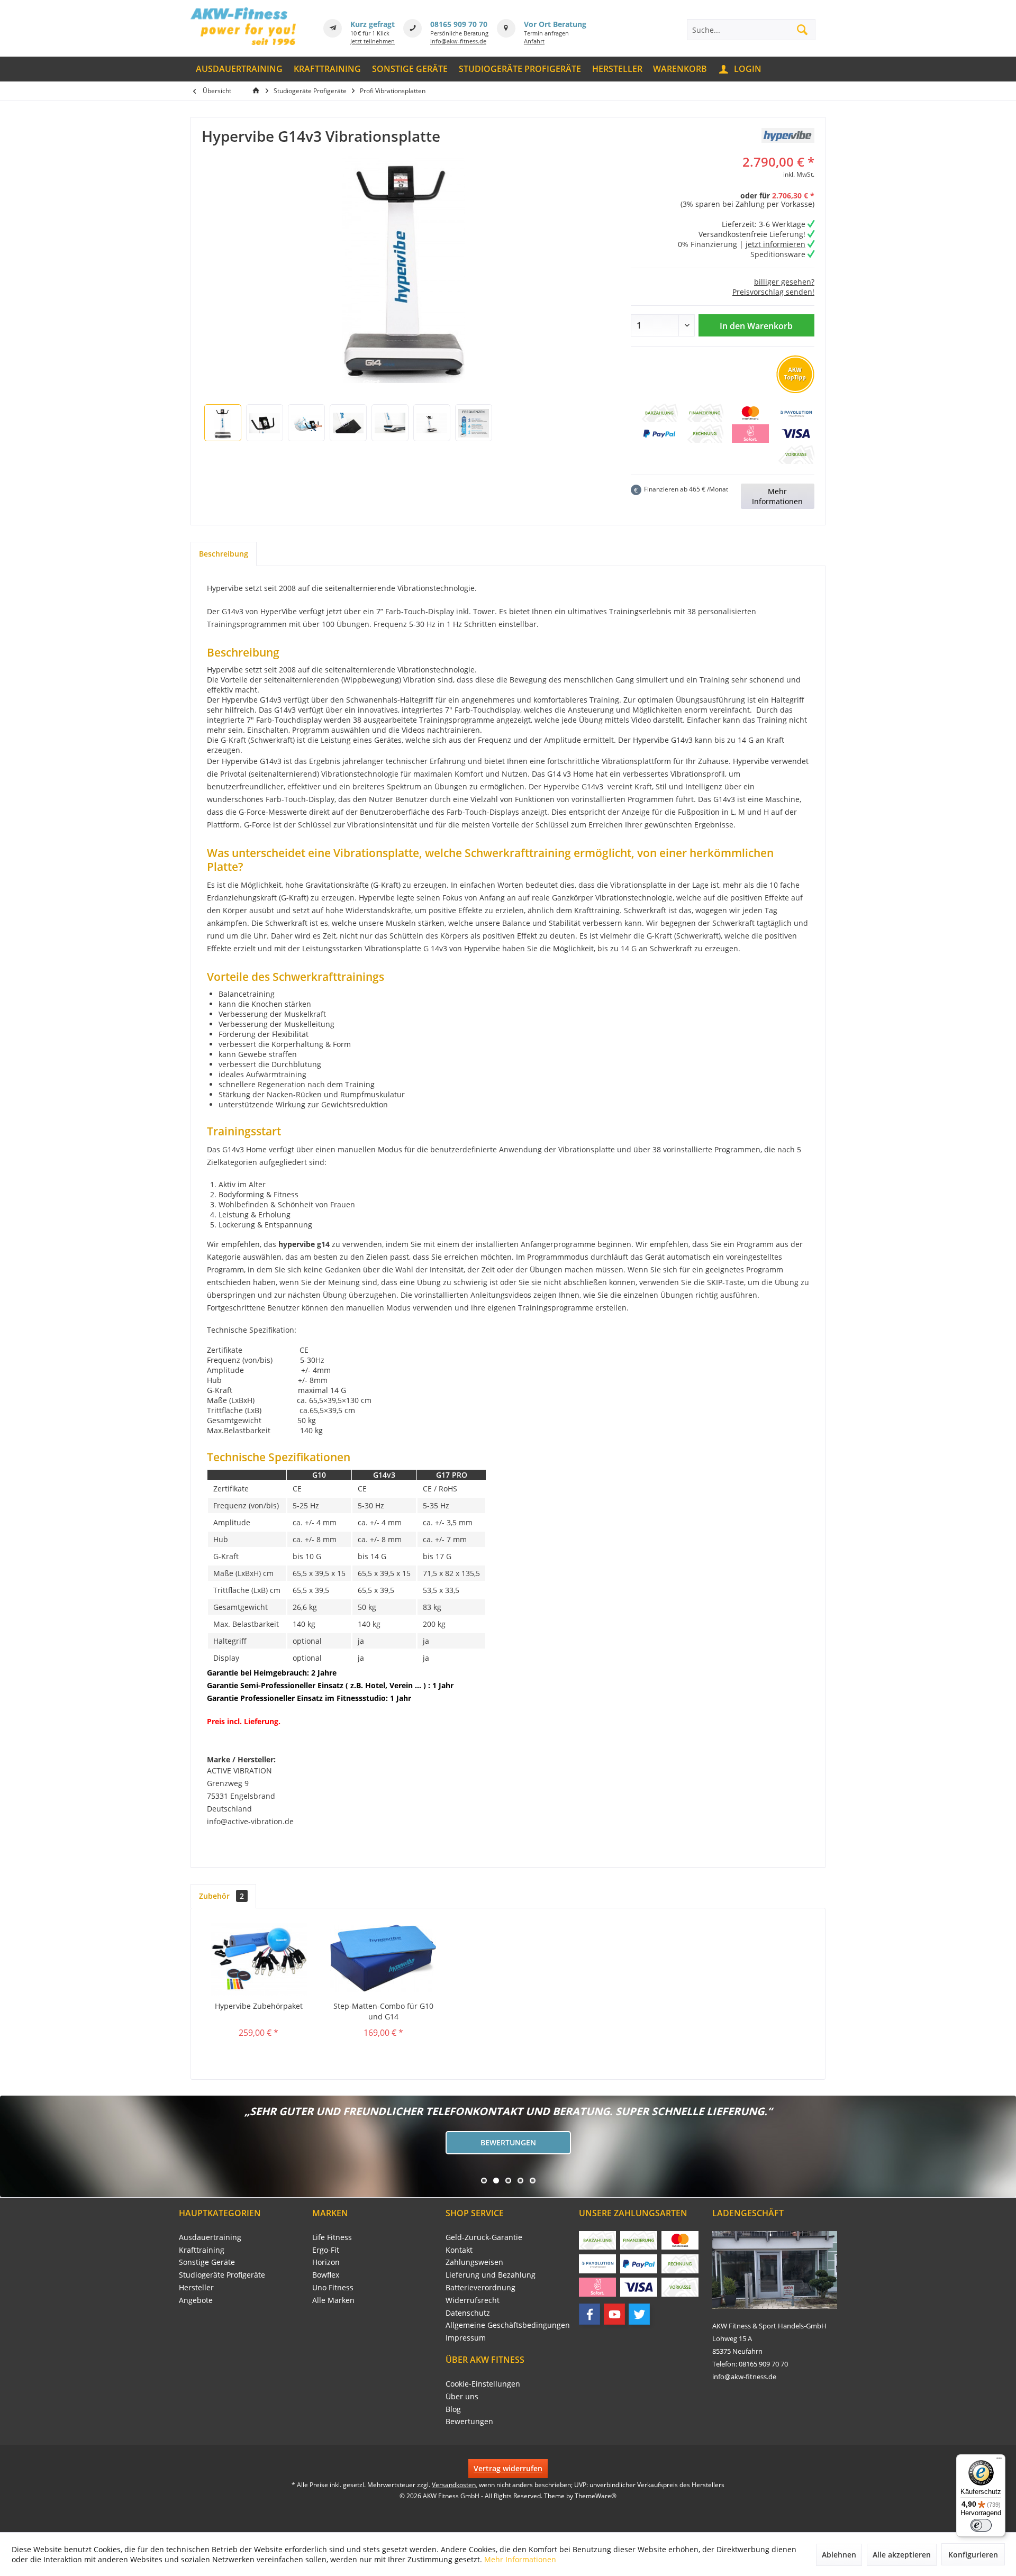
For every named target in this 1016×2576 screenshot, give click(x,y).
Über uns (462, 2396)
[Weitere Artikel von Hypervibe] (788, 135)
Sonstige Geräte (207, 2262)
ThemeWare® (596, 2496)
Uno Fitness (333, 2287)
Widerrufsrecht (473, 2300)
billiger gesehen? (784, 282)
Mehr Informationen (777, 496)
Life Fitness (332, 2237)
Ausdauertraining (210, 2237)
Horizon (326, 2262)
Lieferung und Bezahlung (491, 2275)
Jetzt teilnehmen (373, 41)
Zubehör (221, 1896)
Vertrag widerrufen (508, 2468)
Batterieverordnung (480, 2287)
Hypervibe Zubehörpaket (259, 2006)
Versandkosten (454, 2485)
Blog (453, 2409)
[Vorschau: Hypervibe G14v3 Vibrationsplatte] (223, 423)
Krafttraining (202, 2250)
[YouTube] (614, 2314)
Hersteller (196, 2287)
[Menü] (999, 2461)
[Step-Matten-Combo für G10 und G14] (384, 1959)
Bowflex (326, 2275)
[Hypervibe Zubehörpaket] (259, 1959)
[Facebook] (589, 2314)
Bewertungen (508, 2142)
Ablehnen (839, 2555)
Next (11, 2146)
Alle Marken (333, 2300)
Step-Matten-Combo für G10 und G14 (383, 2011)
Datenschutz (468, 2313)
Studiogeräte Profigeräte (222, 2275)
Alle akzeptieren (902, 2555)
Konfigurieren (973, 2555)
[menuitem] (239, 69)
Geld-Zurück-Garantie (484, 2237)
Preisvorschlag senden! (773, 292)
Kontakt (459, 2250)
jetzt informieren (775, 244)
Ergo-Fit (326, 2250)
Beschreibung (224, 554)
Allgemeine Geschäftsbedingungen (508, 2325)
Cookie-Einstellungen (483, 2384)
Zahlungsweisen (474, 2262)
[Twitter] (639, 2314)
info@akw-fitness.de (458, 41)
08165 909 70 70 (459, 24)
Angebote (196, 2300)
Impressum (466, 2338)
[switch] (981, 2525)
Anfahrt (534, 41)
